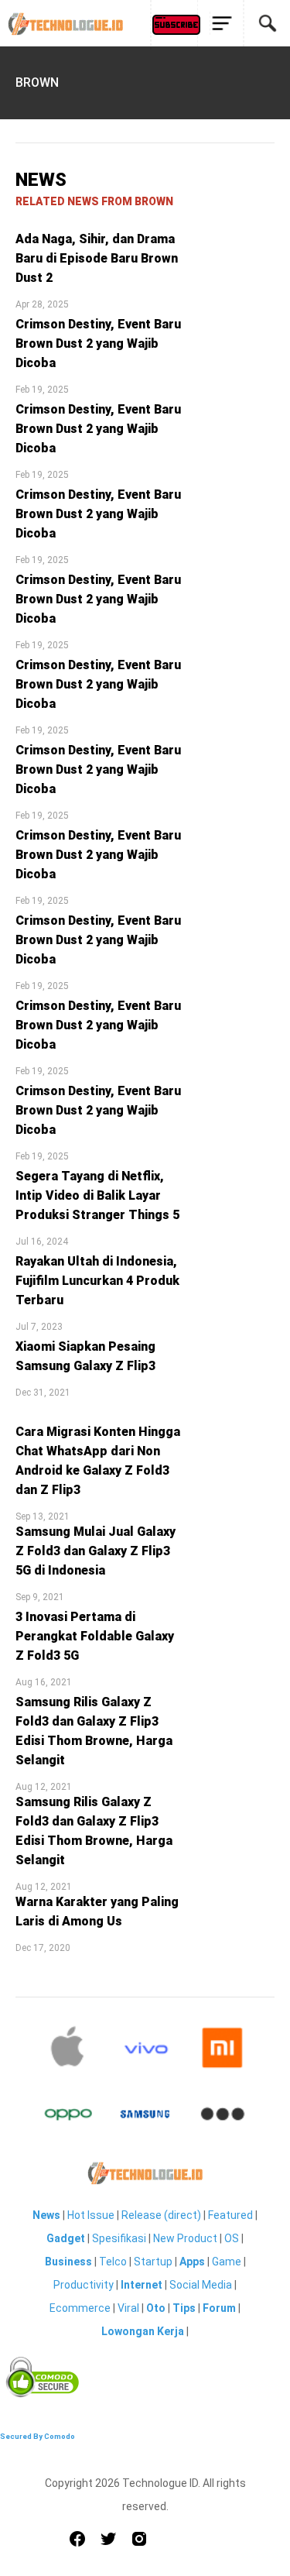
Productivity (84, 2285)
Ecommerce (80, 2308)
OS (232, 2238)
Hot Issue (91, 2215)
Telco (113, 2262)
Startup (153, 2262)
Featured (230, 2215)
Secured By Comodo (38, 2436)
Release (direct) (161, 2215)
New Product (185, 2238)
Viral (128, 2308)
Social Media (201, 2285)
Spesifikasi (119, 2238)
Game (227, 2262)
